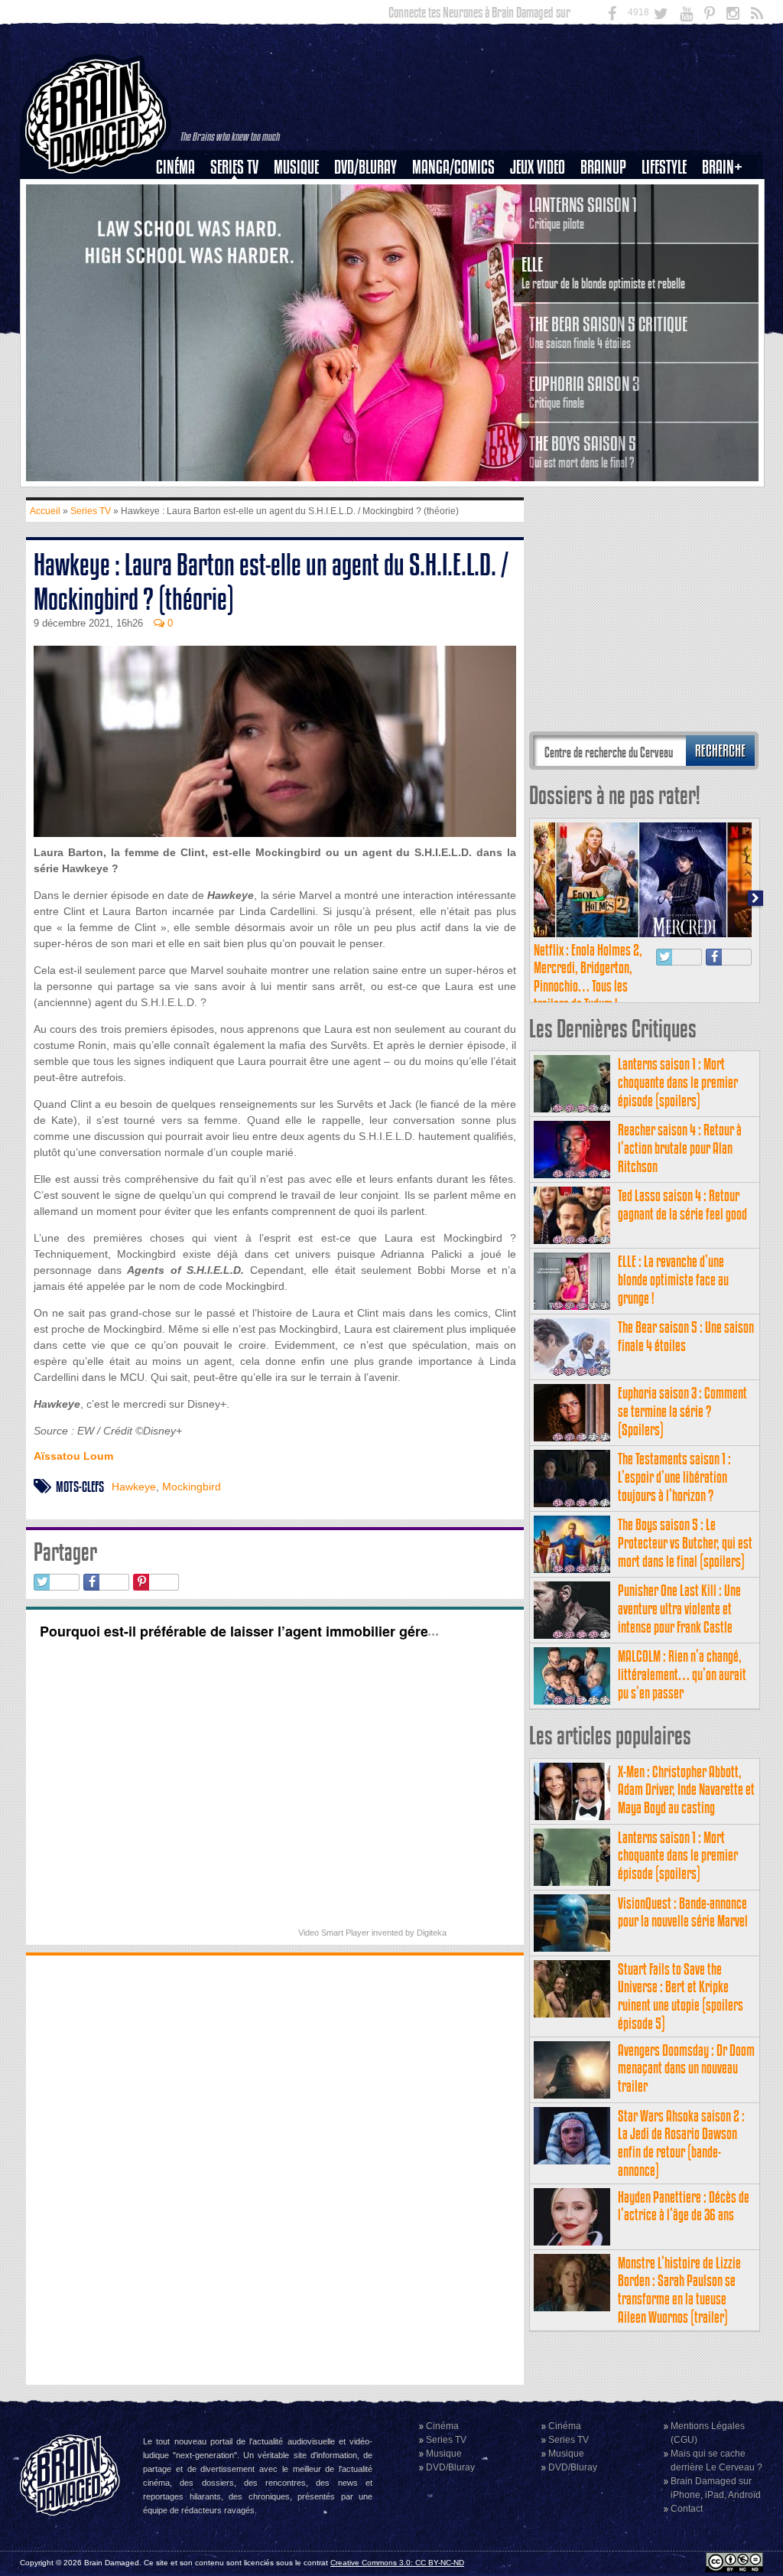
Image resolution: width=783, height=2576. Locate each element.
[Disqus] (275, 2168)
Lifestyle (664, 167)
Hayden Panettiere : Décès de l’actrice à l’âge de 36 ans (684, 2206)
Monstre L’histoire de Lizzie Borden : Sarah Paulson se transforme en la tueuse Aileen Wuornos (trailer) (679, 2290)
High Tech (669, 246)
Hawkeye (134, 1487)
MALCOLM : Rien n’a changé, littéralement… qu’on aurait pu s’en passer (682, 1674)
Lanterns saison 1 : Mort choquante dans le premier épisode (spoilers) (678, 1082)
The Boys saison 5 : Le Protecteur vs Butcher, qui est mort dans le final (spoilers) (685, 1543)
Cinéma (175, 167)
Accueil (45, 511)
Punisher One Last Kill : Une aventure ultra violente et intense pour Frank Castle (679, 1609)
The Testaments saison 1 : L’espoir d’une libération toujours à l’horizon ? (674, 1477)
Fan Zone (727, 194)
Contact (687, 2509)
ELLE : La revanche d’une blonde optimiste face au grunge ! (673, 1280)
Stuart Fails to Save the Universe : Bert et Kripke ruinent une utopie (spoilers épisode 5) (681, 1996)
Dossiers (181, 220)
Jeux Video (538, 167)
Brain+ (722, 167)
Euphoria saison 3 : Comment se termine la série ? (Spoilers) (682, 1411)
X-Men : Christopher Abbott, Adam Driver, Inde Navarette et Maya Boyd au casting (686, 1790)
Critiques (182, 194)
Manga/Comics (453, 167)
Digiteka (432, 1933)
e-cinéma (182, 246)
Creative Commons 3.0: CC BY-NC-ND (397, 2563)
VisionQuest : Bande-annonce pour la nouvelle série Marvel (683, 1912)
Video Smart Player (334, 1933)
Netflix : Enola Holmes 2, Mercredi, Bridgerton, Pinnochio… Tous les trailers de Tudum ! (588, 977)
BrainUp (603, 167)
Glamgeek (669, 220)
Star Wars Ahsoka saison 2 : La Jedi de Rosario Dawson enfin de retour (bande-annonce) (681, 2143)
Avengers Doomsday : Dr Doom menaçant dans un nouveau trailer (686, 2068)
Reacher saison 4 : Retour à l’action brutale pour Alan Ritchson (680, 1148)
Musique (296, 167)
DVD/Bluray (366, 167)
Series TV (234, 167)
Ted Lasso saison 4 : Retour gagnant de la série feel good (682, 1205)
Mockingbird (192, 1487)
